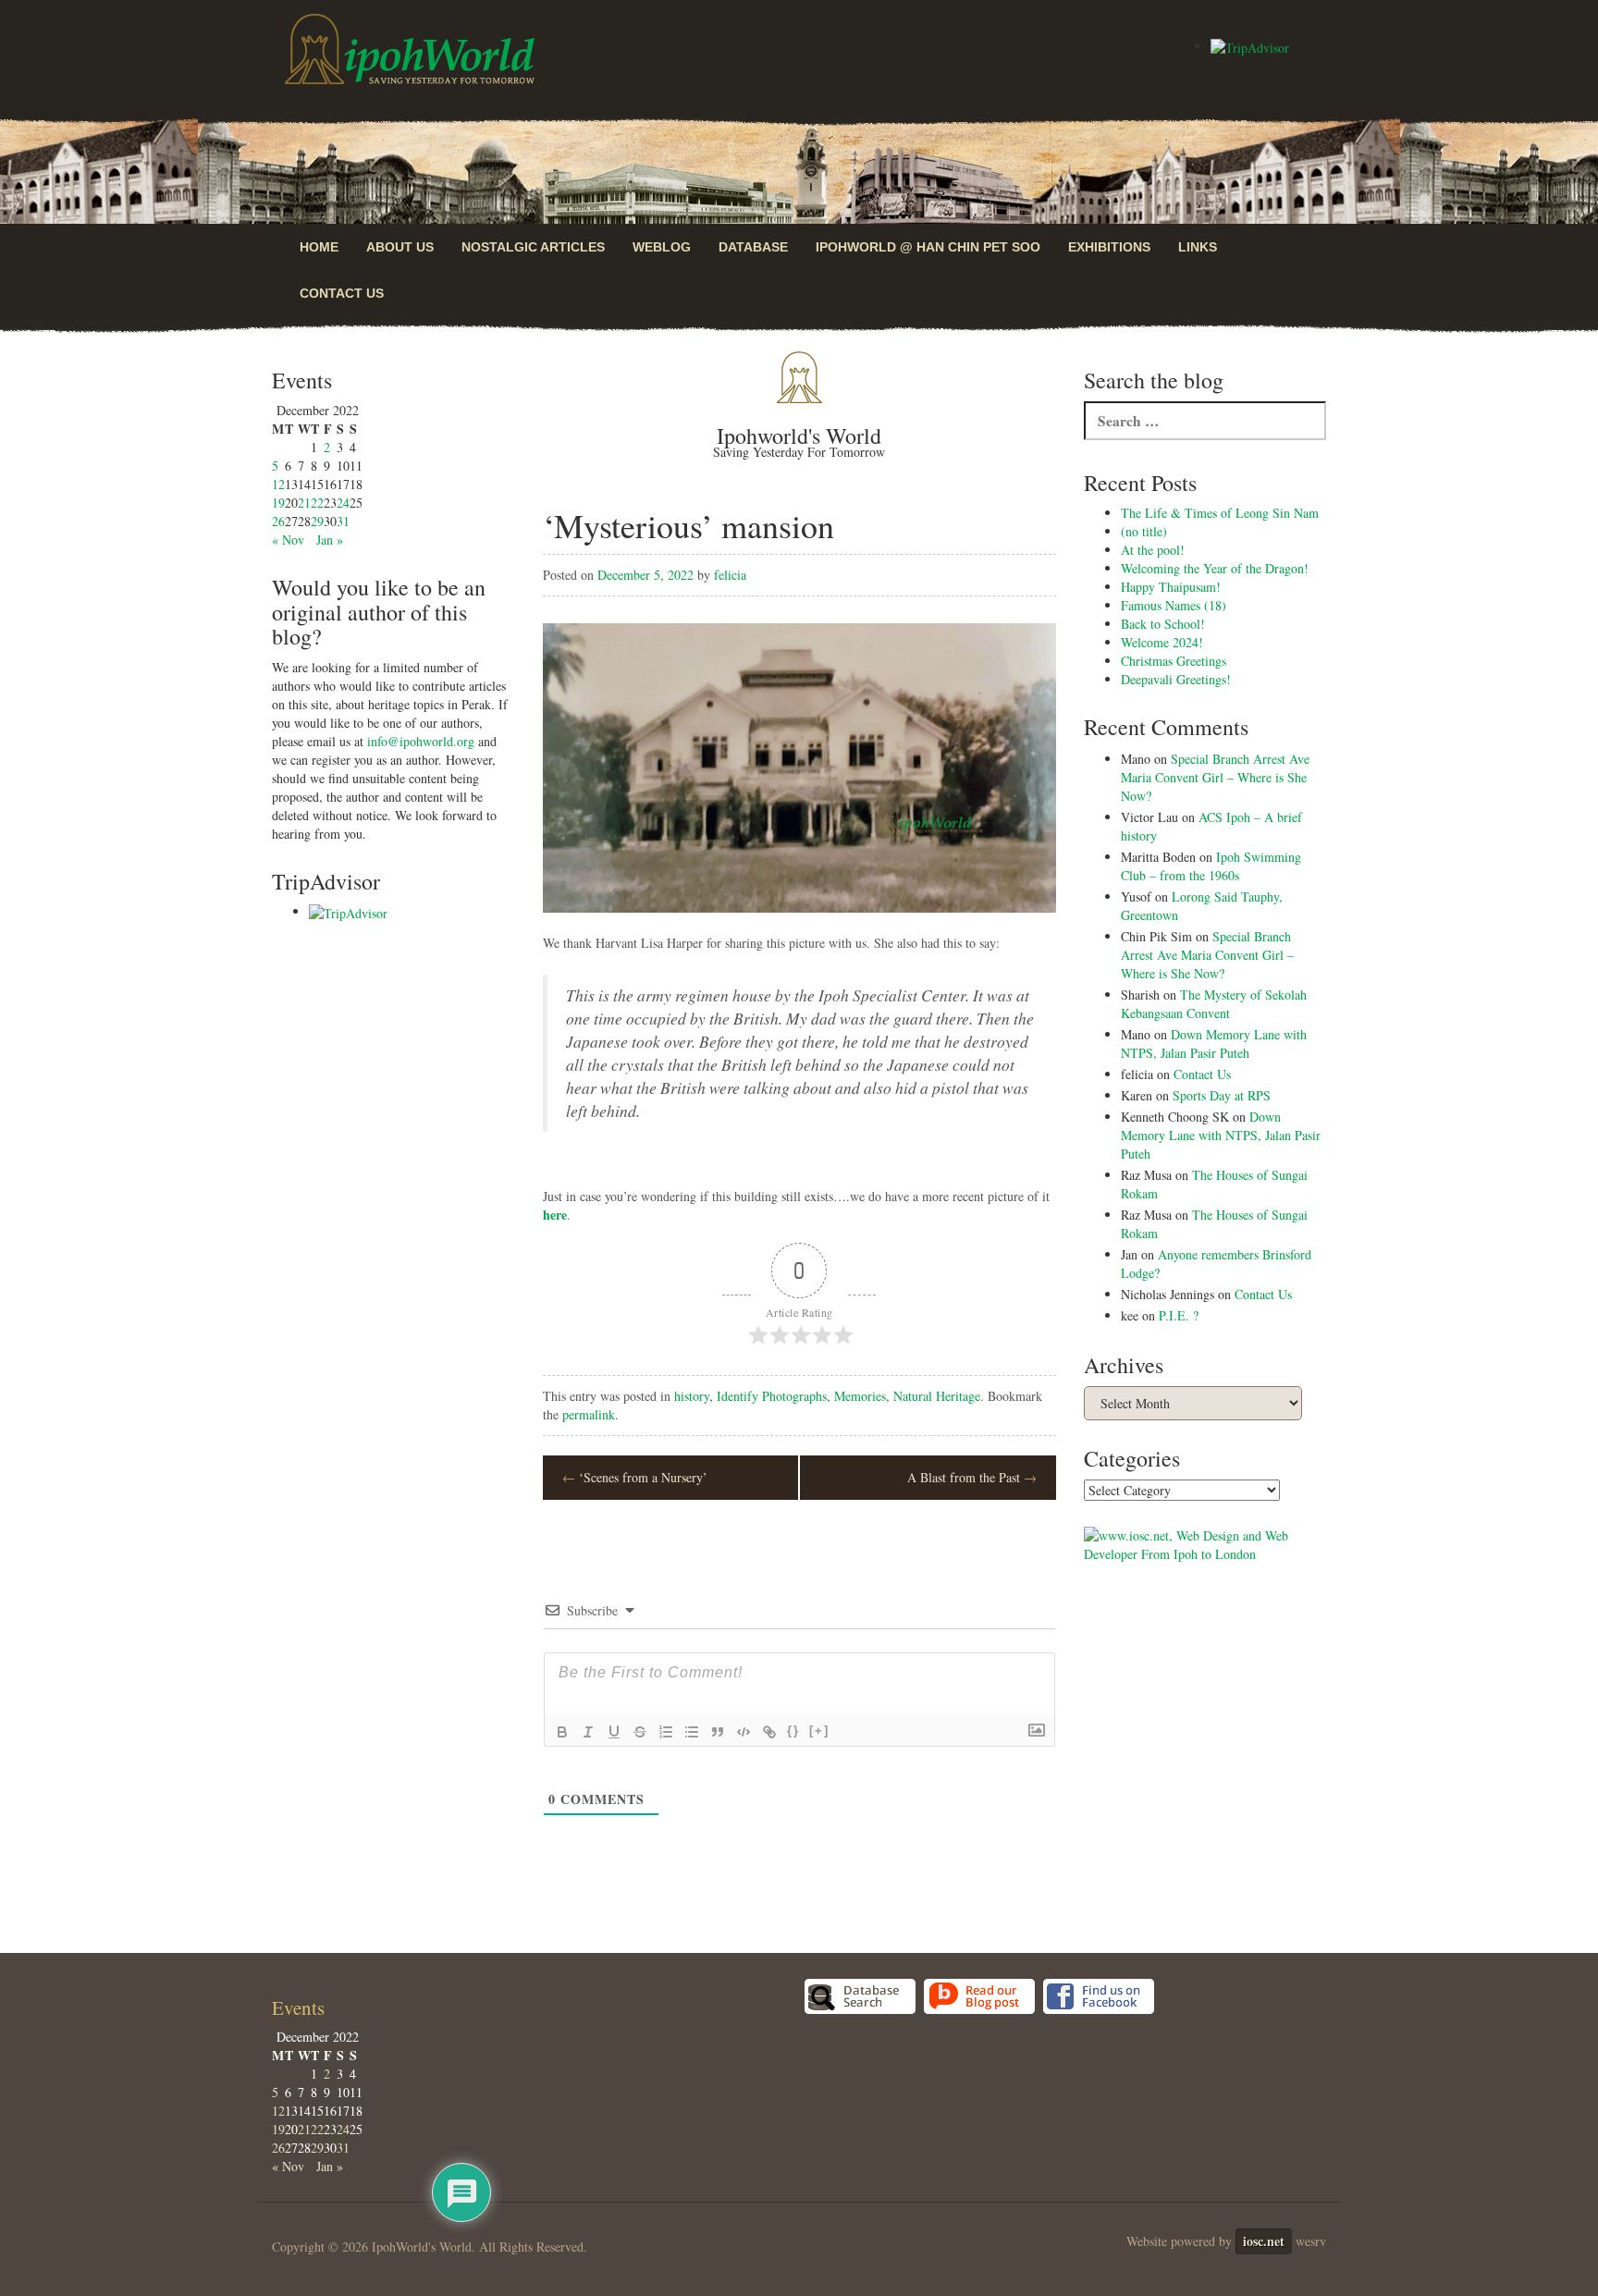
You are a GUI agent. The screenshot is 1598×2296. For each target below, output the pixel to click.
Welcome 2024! (1162, 642)
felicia (730, 575)
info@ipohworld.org (421, 741)
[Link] (769, 1732)
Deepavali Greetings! (1176, 679)
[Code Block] (744, 1732)
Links (1198, 247)
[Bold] (562, 1732)
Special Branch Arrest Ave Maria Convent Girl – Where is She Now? (1215, 777)
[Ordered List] (666, 1732)
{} (793, 1731)
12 (278, 484)
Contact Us (342, 293)
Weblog (662, 247)
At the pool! (1153, 550)
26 (278, 521)
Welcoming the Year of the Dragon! (1215, 568)
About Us (400, 247)
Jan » (330, 540)
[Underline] (614, 1732)
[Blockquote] (718, 1732)
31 (343, 521)
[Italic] (588, 1732)
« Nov (288, 540)
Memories (860, 1396)
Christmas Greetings (1174, 661)
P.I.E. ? (1179, 1315)
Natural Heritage (937, 1396)
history (692, 1396)
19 (278, 503)
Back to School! (1163, 624)
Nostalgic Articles (533, 247)
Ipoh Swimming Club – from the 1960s (1211, 866)
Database (753, 247)
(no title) (1144, 531)
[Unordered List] (692, 1732)
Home (319, 247)
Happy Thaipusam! (1171, 587)
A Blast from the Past (972, 1477)
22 (317, 503)
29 (317, 521)
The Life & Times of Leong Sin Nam (1220, 513)
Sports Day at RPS (1222, 1095)
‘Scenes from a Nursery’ (635, 1477)
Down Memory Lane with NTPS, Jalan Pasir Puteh (1214, 1044)
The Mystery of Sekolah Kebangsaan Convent (1214, 1004)
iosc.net (1264, 2241)
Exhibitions (1109, 247)
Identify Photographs (772, 1396)
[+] (819, 1731)
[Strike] (640, 1732)
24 (343, 503)
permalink (589, 1414)
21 (304, 503)
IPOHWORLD (410, 49)
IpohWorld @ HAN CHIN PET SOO (928, 247)
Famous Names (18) (1174, 605)
